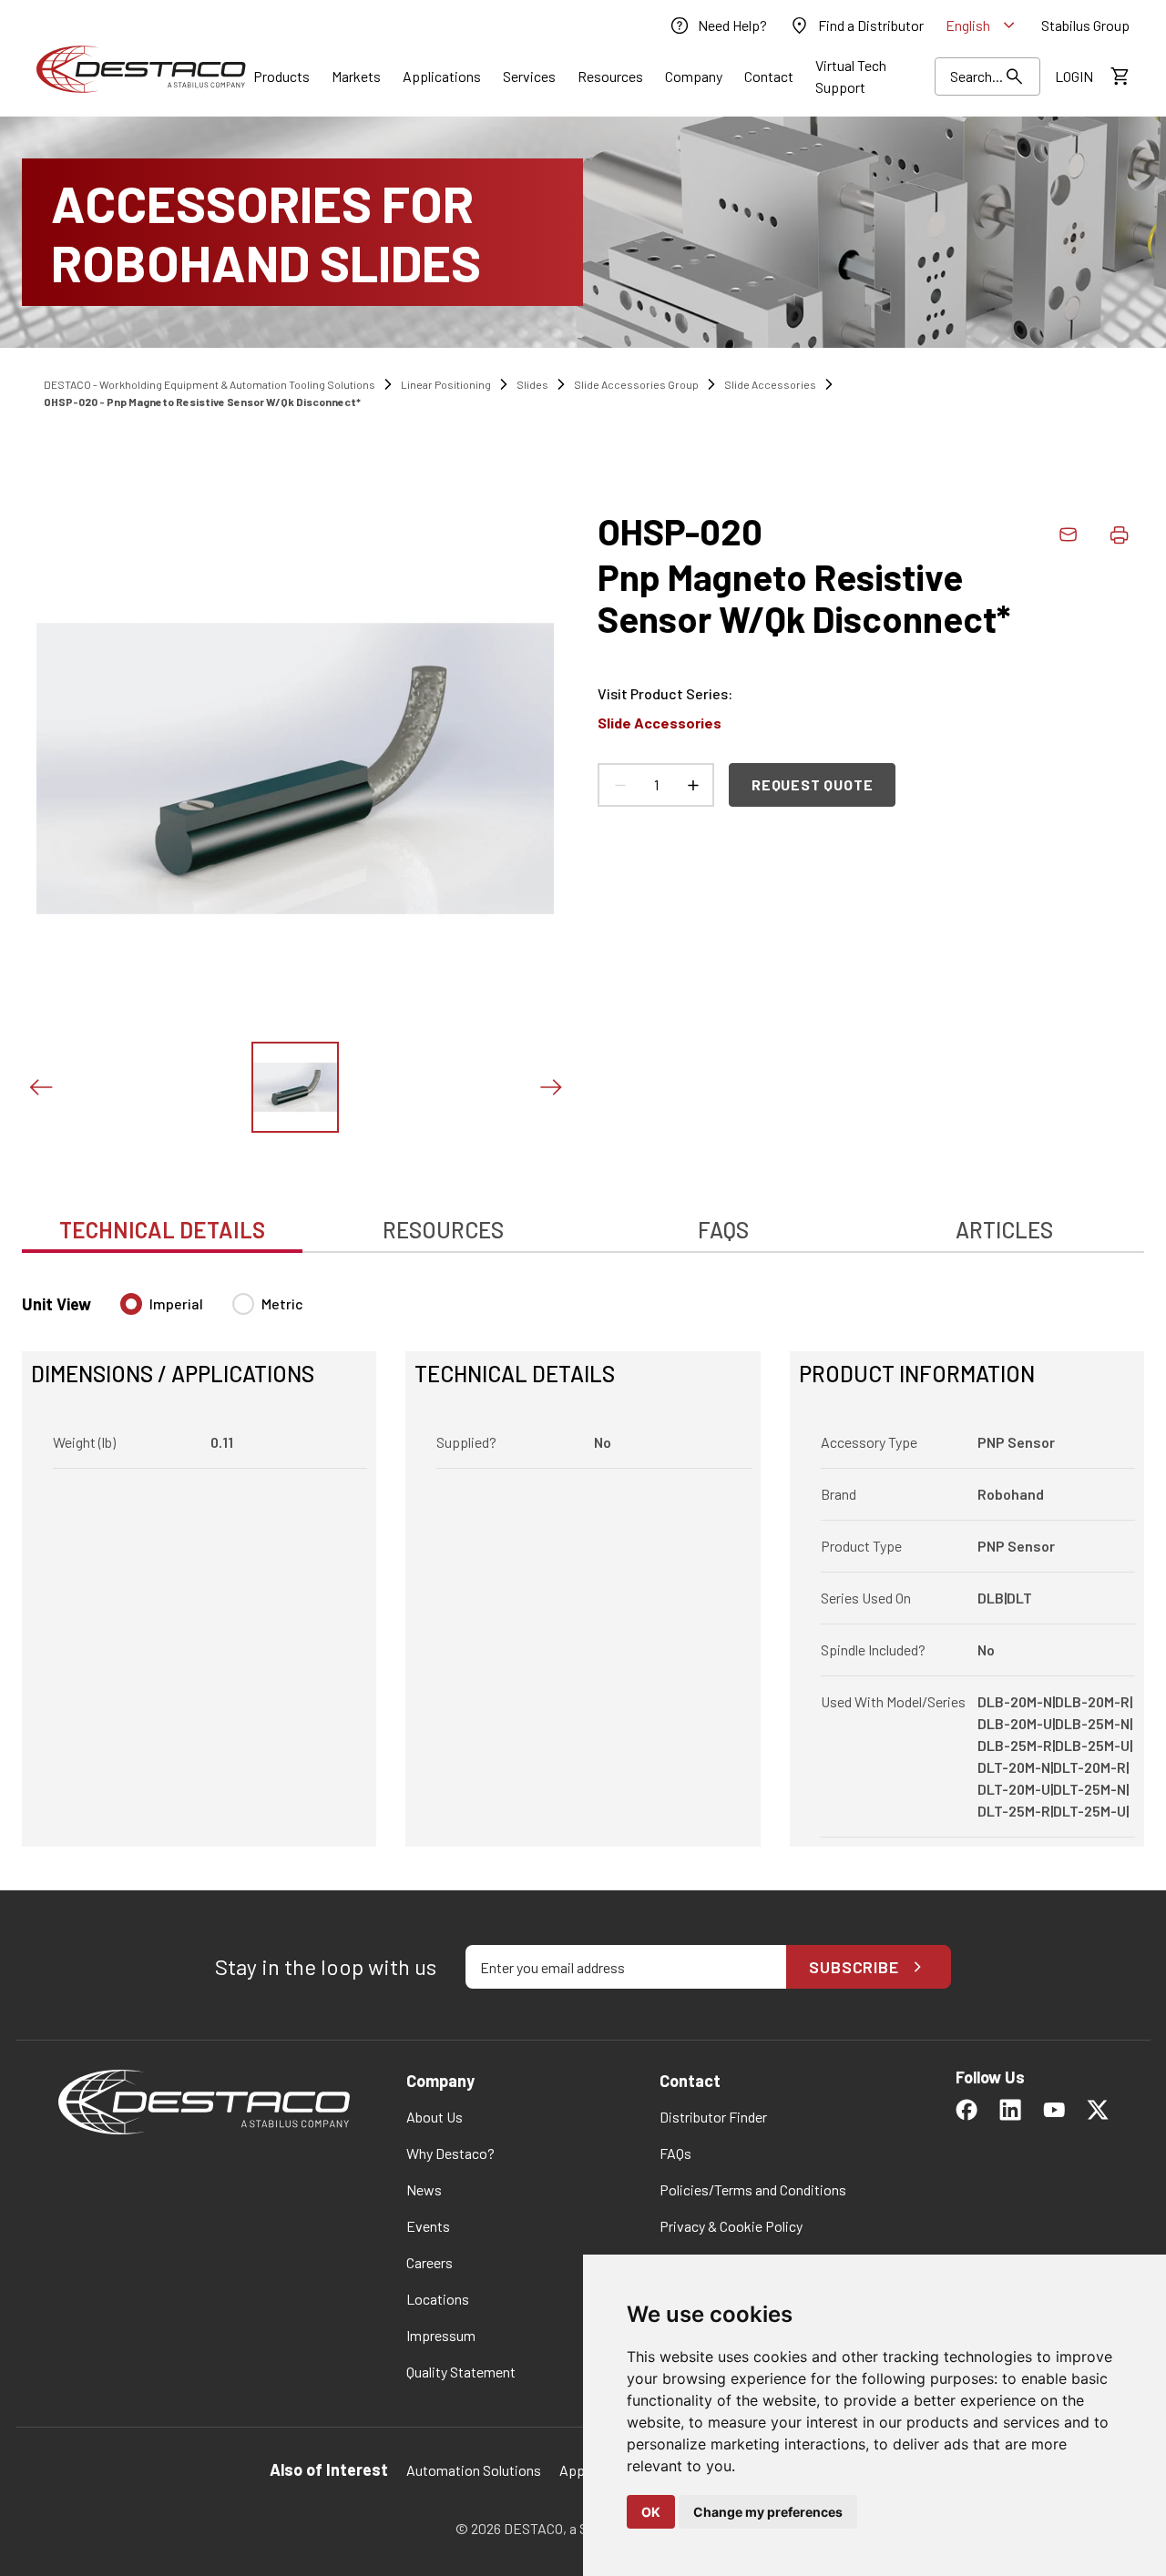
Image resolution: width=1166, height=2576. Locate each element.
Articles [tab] (1004, 1230)
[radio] (131, 1304)
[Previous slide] (40, 1087)
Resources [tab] (443, 1230)
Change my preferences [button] (768, 2512)
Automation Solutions (474, 2470)
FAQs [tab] (723, 1230)
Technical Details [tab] (162, 1230)
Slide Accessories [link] (770, 384)
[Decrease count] (619, 785)
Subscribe (854, 1967)
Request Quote (812, 784)
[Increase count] (692, 785)
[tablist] (583, 1220)
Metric (282, 1303)
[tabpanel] (583, 1559)
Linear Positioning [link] (446, 384)
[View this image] (295, 1087)
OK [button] (651, 2512)
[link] (718, 25)
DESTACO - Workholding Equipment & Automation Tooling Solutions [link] (210, 384)
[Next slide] (550, 1087)
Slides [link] (532, 384)
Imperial (176, 1303)
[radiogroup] (212, 1311)
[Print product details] (1119, 535)
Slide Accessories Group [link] (636, 384)
